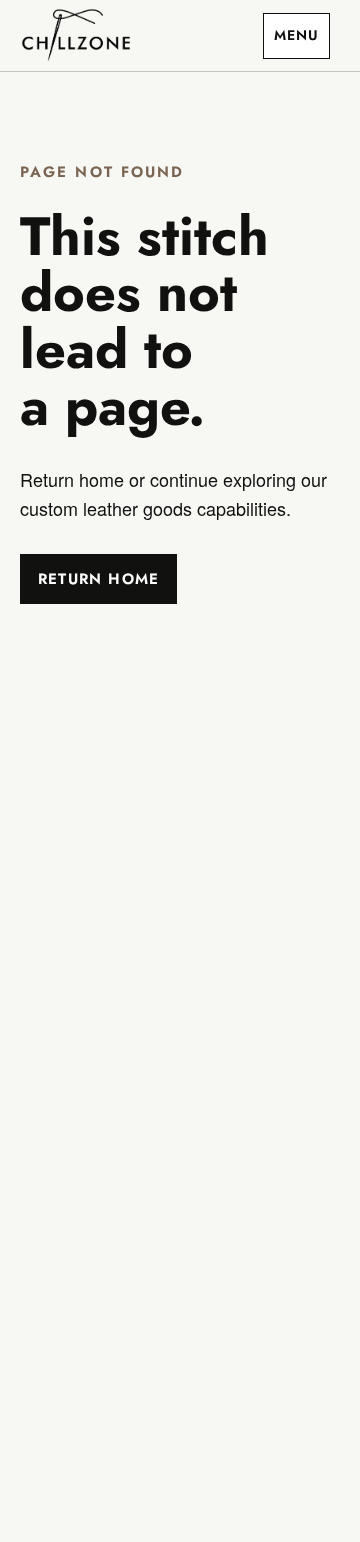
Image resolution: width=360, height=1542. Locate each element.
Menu (296, 35)
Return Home (98, 579)
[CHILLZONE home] (76, 35)
